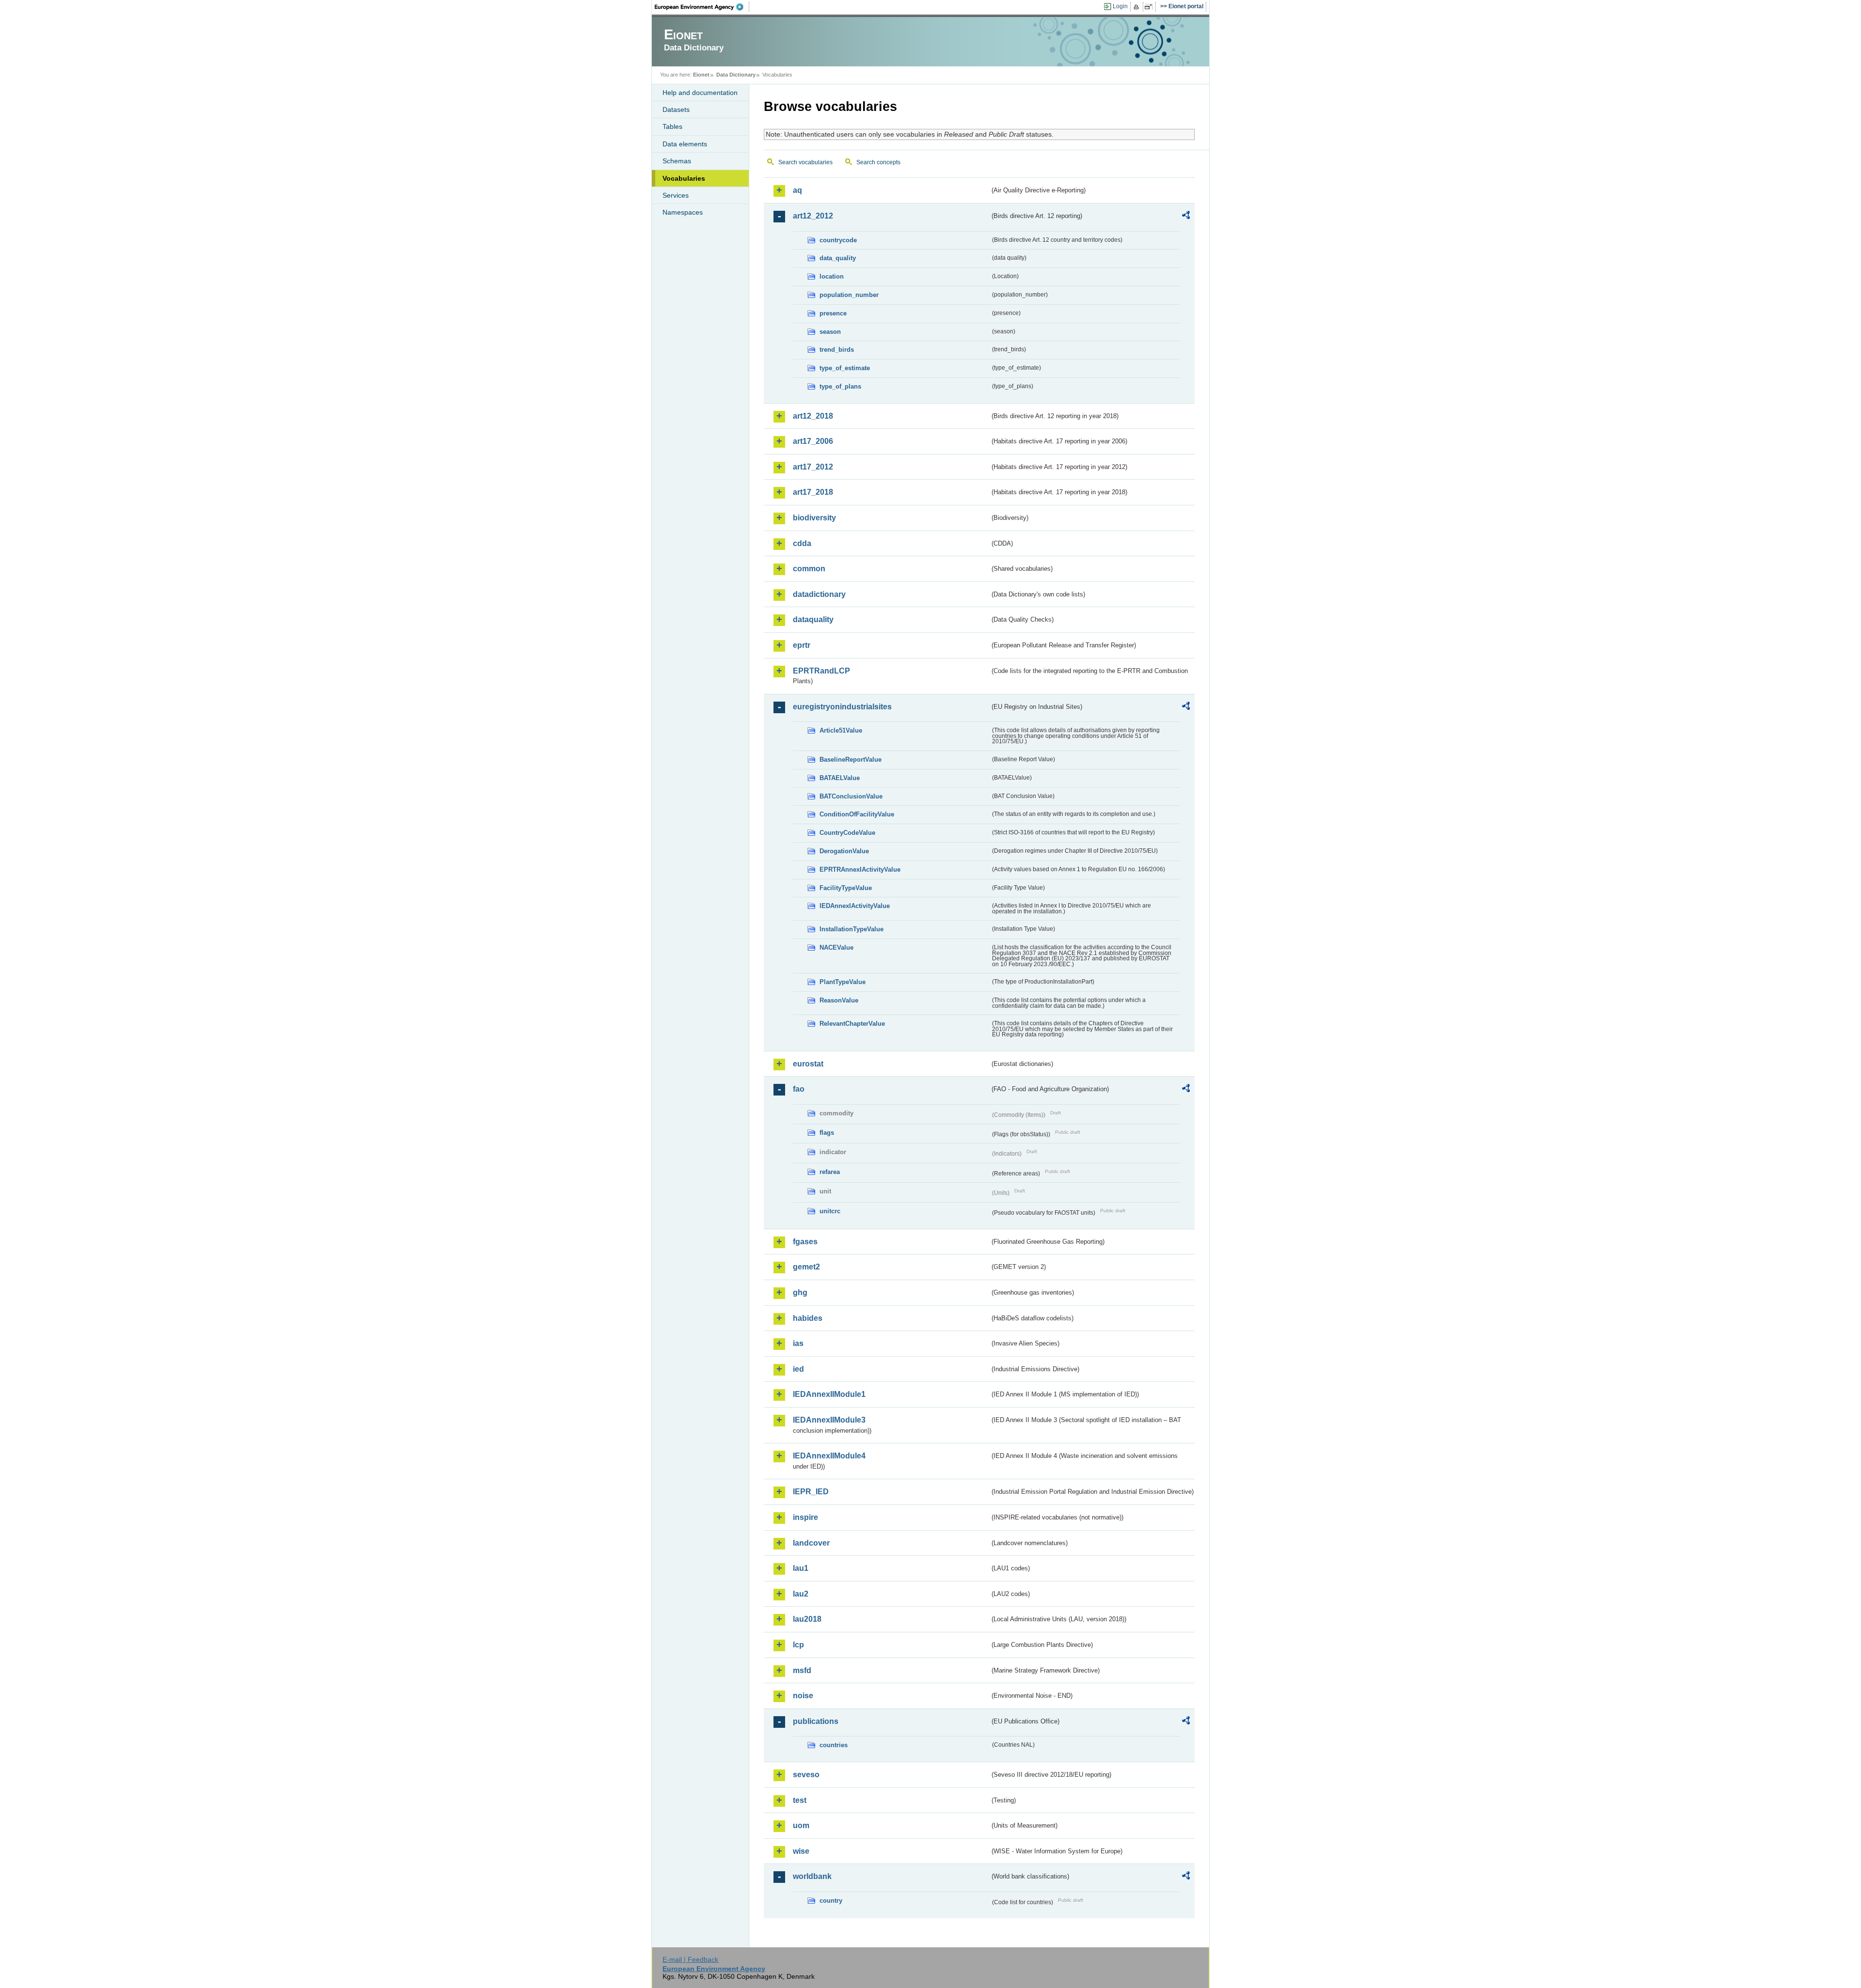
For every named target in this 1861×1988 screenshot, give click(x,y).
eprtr (802, 645)
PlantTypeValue (843, 982)
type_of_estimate (845, 368)
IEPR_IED (811, 1492)
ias (798, 1343)
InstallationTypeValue (852, 929)
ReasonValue (839, 1000)
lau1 (801, 1568)
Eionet (701, 75)
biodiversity (814, 518)
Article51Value (841, 730)
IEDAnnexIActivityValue (855, 906)
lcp (798, 1645)
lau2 (801, 1594)
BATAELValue (840, 778)
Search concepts (878, 162)
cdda (802, 543)
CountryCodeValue (847, 833)
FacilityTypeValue (846, 888)
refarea (830, 1172)
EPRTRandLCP (821, 671)
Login (1120, 6)
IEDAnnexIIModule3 (829, 1420)
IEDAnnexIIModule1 (829, 1394)
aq (797, 190)
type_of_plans (840, 386)
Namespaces (683, 212)
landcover (811, 1543)
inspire (805, 1517)
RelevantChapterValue (852, 1024)
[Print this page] (1138, 7)
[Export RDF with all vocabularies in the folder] (1186, 217)
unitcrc (830, 1211)
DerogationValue (844, 851)
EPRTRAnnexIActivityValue (860, 869)
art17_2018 (813, 492)
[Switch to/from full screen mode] (1150, 7)
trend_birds (837, 350)
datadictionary (819, 594)
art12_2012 (813, 216)
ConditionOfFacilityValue (857, 814)
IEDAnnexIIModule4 (829, 1456)
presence (833, 313)
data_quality (838, 258)
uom (801, 1825)
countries (834, 1745)
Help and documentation (700, 93)
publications (816, 1721)
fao (799, 1089)
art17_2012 (813, 467)
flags (827, 1133)
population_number (849, 295)
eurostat (808, 1064)
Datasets (676, 110)
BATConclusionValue (851, 796)
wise (801, 1851)
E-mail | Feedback (690, 1959)
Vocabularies (684, 178)
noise (803, 1696)
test (800, 1800)
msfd (802, 1670)
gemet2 (806, 1267)
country (831, 1901)
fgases (805, 1242)
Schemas (677, 161)
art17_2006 (813, 441)
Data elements (685, 144)
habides (808, 1318)
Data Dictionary (736, 75)
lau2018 (807, 1619)
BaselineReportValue (851, 759)
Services (676, 195)
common (809, 569)
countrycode (838, 240)
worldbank (812, 1876)
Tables (672, 126)
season (830, 332)
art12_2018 (813, 416)
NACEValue (836, 947)
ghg (800, 1292)
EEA (702, 7)
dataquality (813, 619)
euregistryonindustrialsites (842, 707)
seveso (806, 1775)
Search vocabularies (805, 162)
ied (798, 1369)
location (832, 276)
